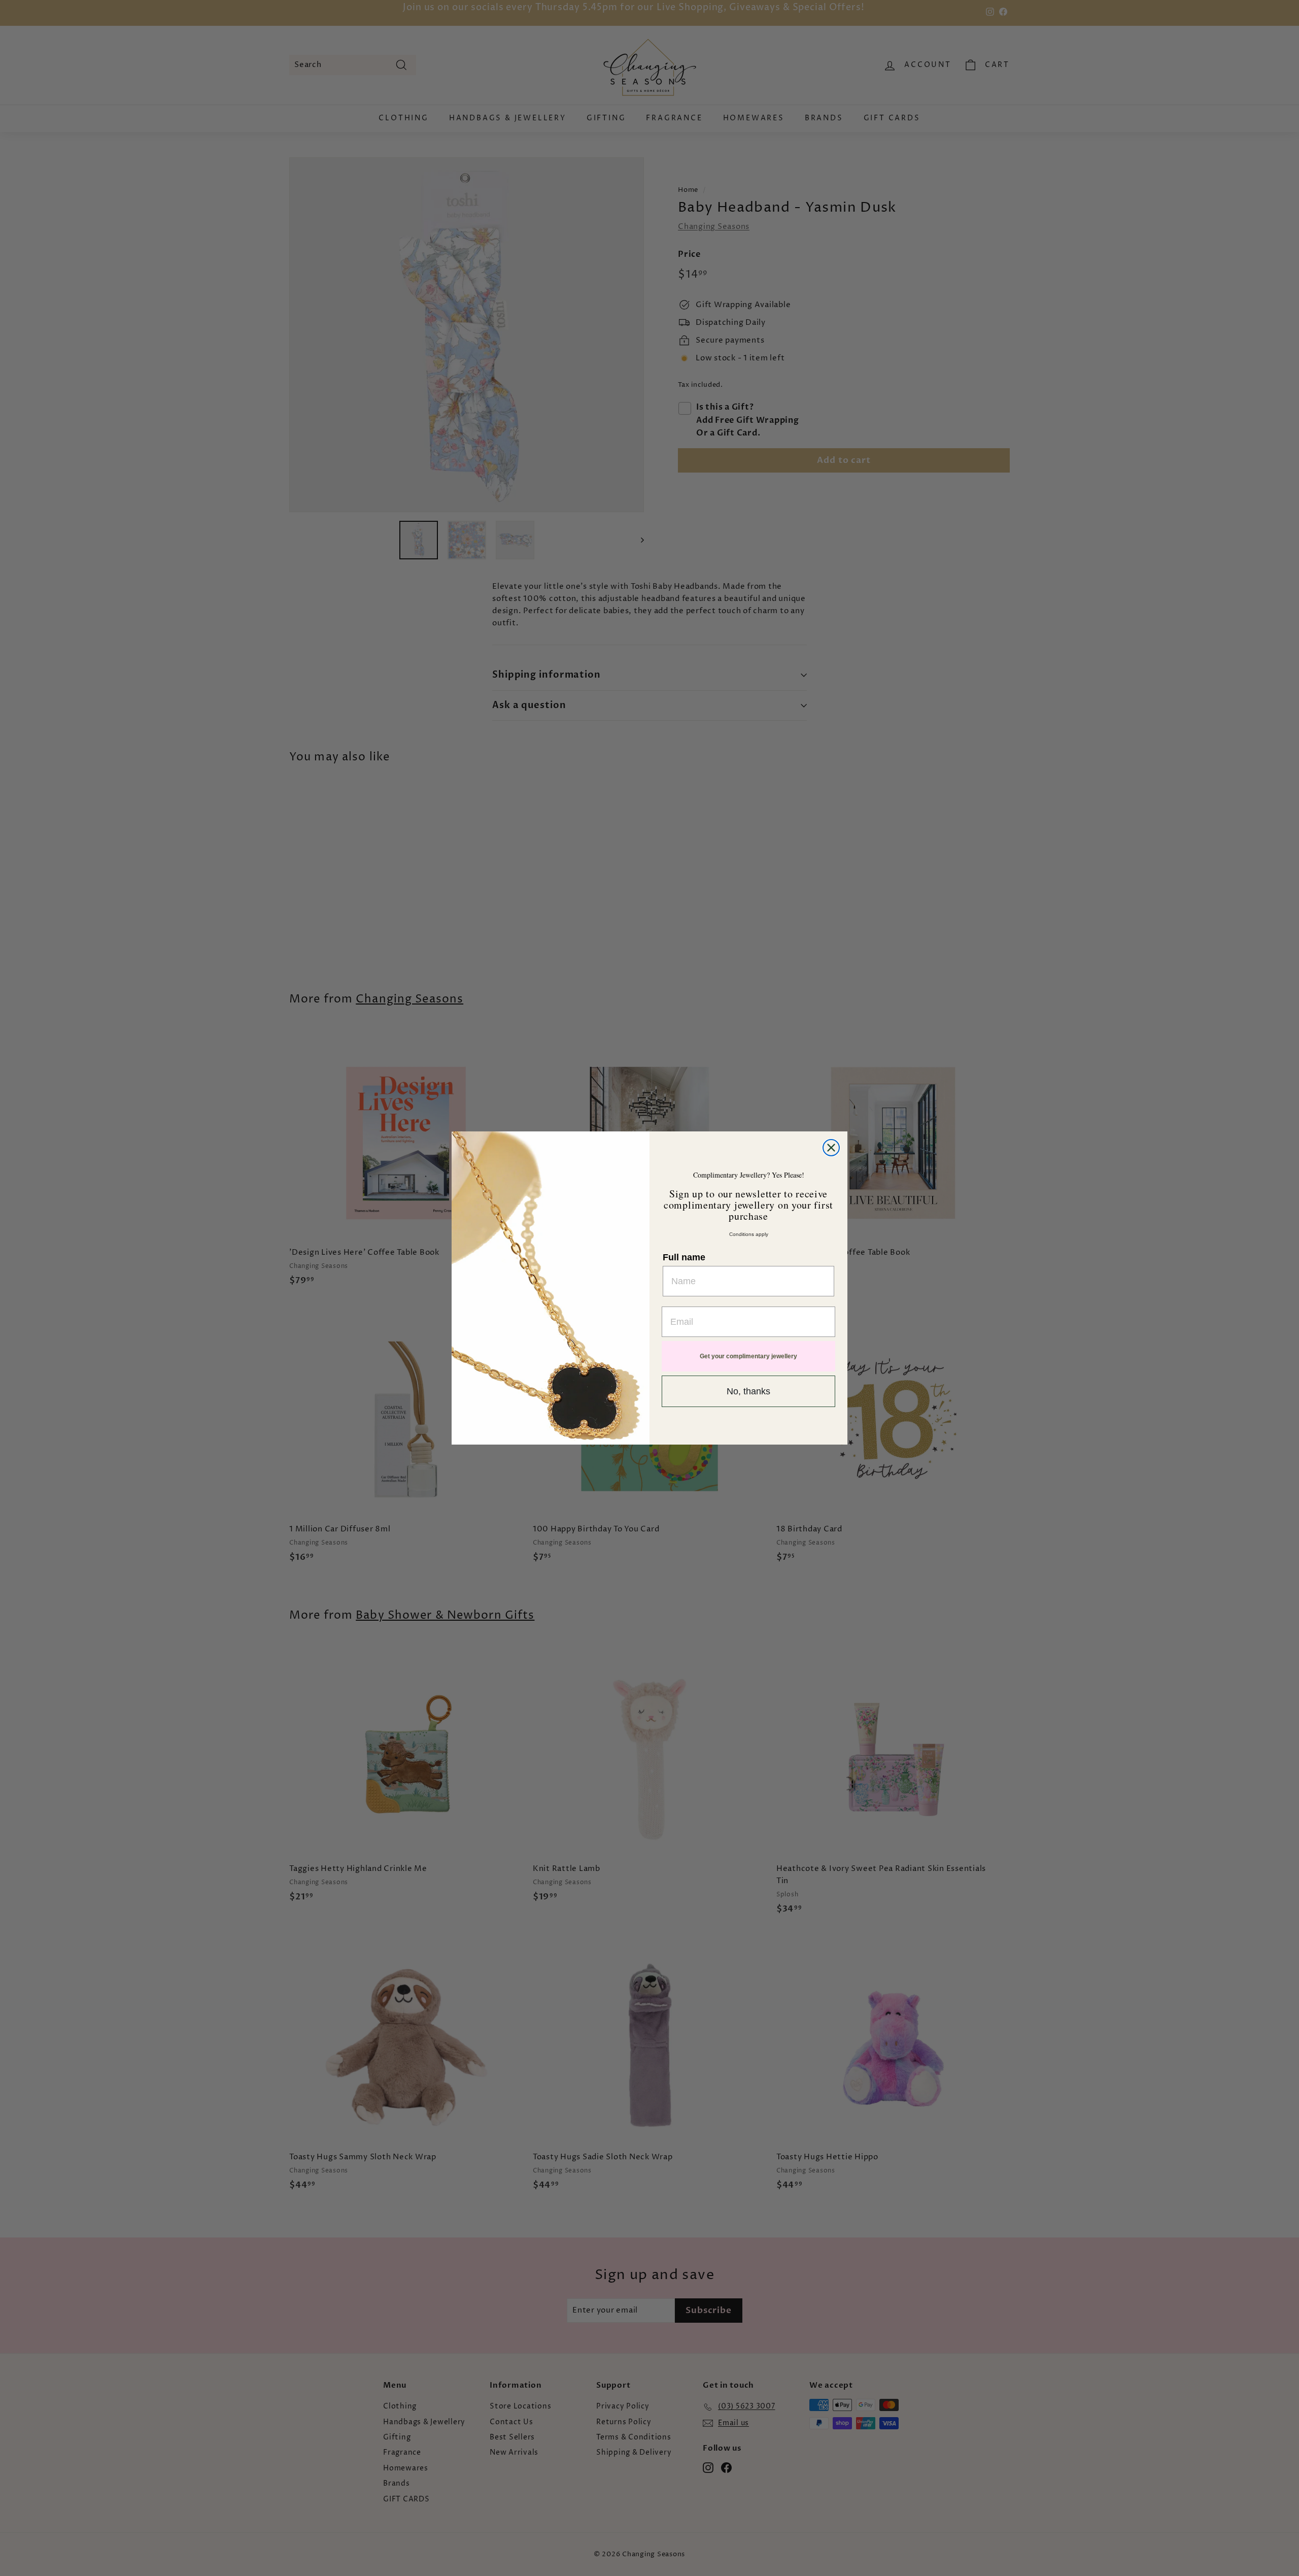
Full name (684, 1257)
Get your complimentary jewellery (748, 1356)
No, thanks (748, 1391)
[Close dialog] (831, 1148)
